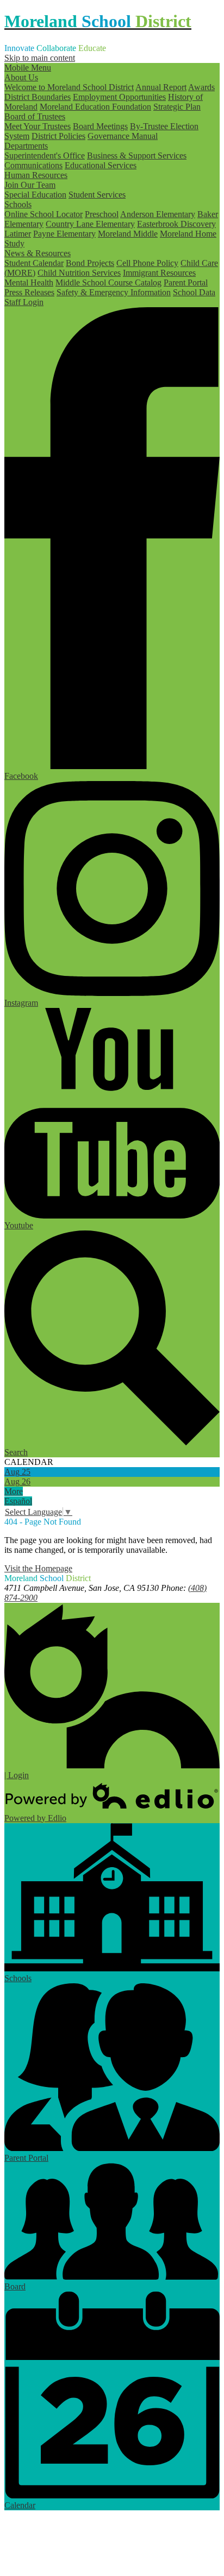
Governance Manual (123, 136)
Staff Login (24, 302)
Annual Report (161, 87)
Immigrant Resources (159, 273)
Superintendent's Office (45, 156)
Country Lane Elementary (90, 224)
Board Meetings (100, 126)
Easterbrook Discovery (176, 224)
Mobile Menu (28, 68)
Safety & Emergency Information (114, 292)
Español (18, 1501)
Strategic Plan (177, 107)
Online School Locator (43, 214)
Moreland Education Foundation (95, 107)
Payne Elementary (64, 234)
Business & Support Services (137, 156)
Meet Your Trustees (38, 126)
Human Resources (36, 175)
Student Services (97, 195)
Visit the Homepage (38, 1568)
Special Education (35, 195)
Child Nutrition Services (79, 273)
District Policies (58, 136)
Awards (201, 87)
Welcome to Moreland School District (69, 87)
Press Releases (29, 292)
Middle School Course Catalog (108, 283)
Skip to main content (40, 58)
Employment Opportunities (119, 97)
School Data (194, 292)
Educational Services (101, 165)
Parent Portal (186, 283)
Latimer (18, 234)
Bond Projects (90, 263)
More (14, 1491)
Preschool (102, 214)
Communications (33, 165)
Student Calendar (34, 263)
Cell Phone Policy (147, 263)
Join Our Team (30, 185)
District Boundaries (38, 97)
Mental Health (29, 283)
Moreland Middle (128, 234)
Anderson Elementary (158, 214)
